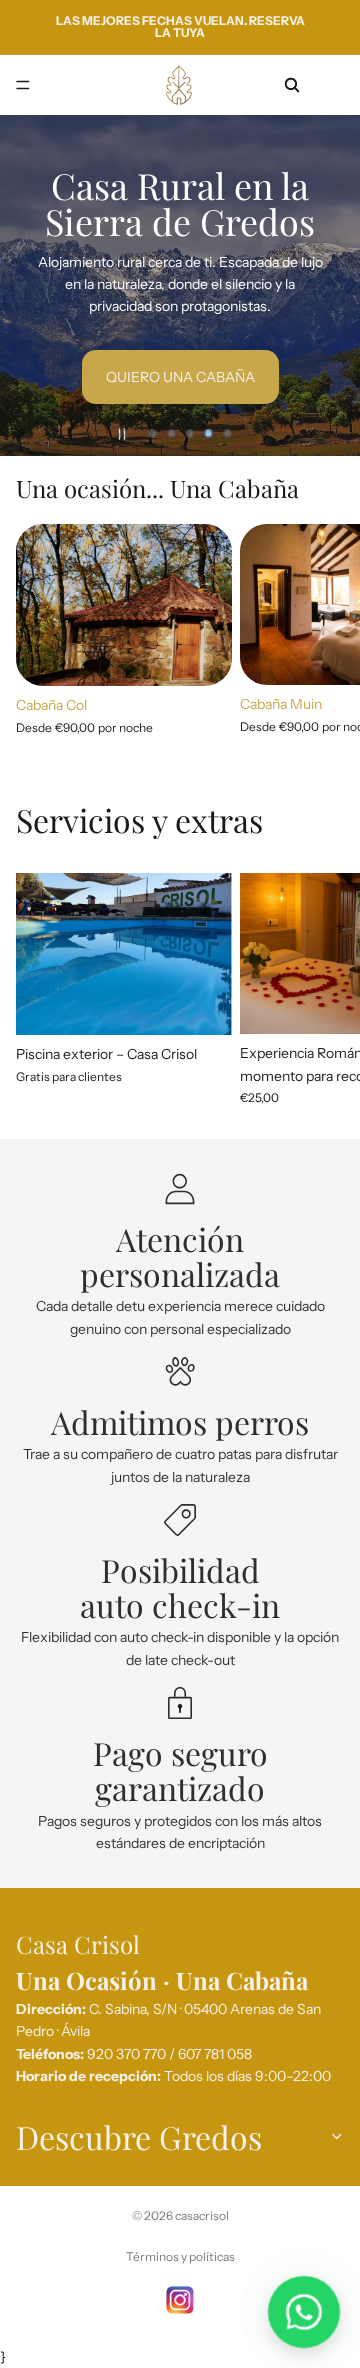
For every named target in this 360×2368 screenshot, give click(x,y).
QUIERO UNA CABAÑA (180, 377)
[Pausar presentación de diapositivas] (122, 434)
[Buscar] (292, 85)
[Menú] (23, 85)
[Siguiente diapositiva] (328, 285)
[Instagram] (180, 2300)
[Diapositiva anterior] (32, 285)
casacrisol (202, 2215)
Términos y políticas (180, 2256)
